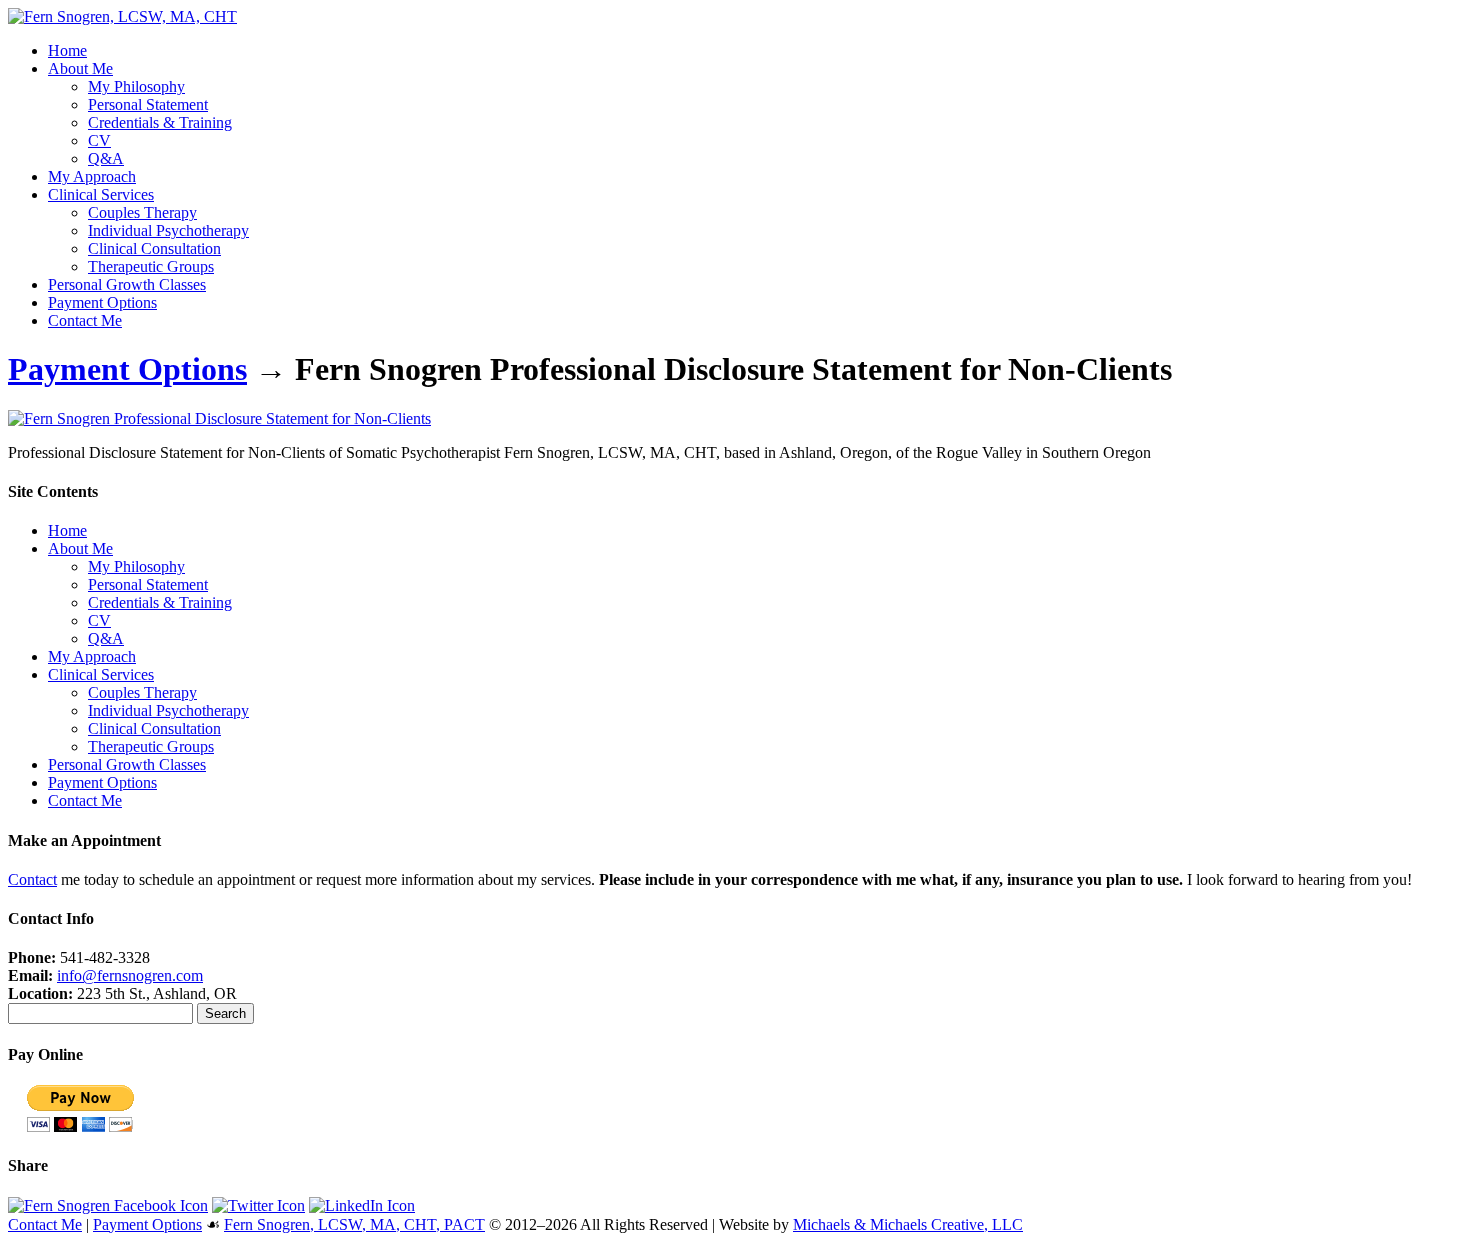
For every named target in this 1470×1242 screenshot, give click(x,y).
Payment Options (102, 302)
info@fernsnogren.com (130, 975)
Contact (32, 879)
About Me (80, 68)
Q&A (106, 158)
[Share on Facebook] (108, 1205)
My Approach (92, 176)
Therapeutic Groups (151, 266)
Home (67, 50)
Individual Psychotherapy (168, 230)
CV (99, 140)
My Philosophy (136, 86)
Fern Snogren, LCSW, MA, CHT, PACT (354, 1224)
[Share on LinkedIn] (362, 1205)
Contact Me (85, 320)
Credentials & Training (160, 122)
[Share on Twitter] (258, 1205)
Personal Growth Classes (127, 284)
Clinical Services (101, 194)
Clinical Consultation (154, 248)
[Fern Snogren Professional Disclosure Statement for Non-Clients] (219, 418)
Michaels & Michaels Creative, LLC (908, 1224)
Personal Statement (148, 104)
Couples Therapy (142, 212)
